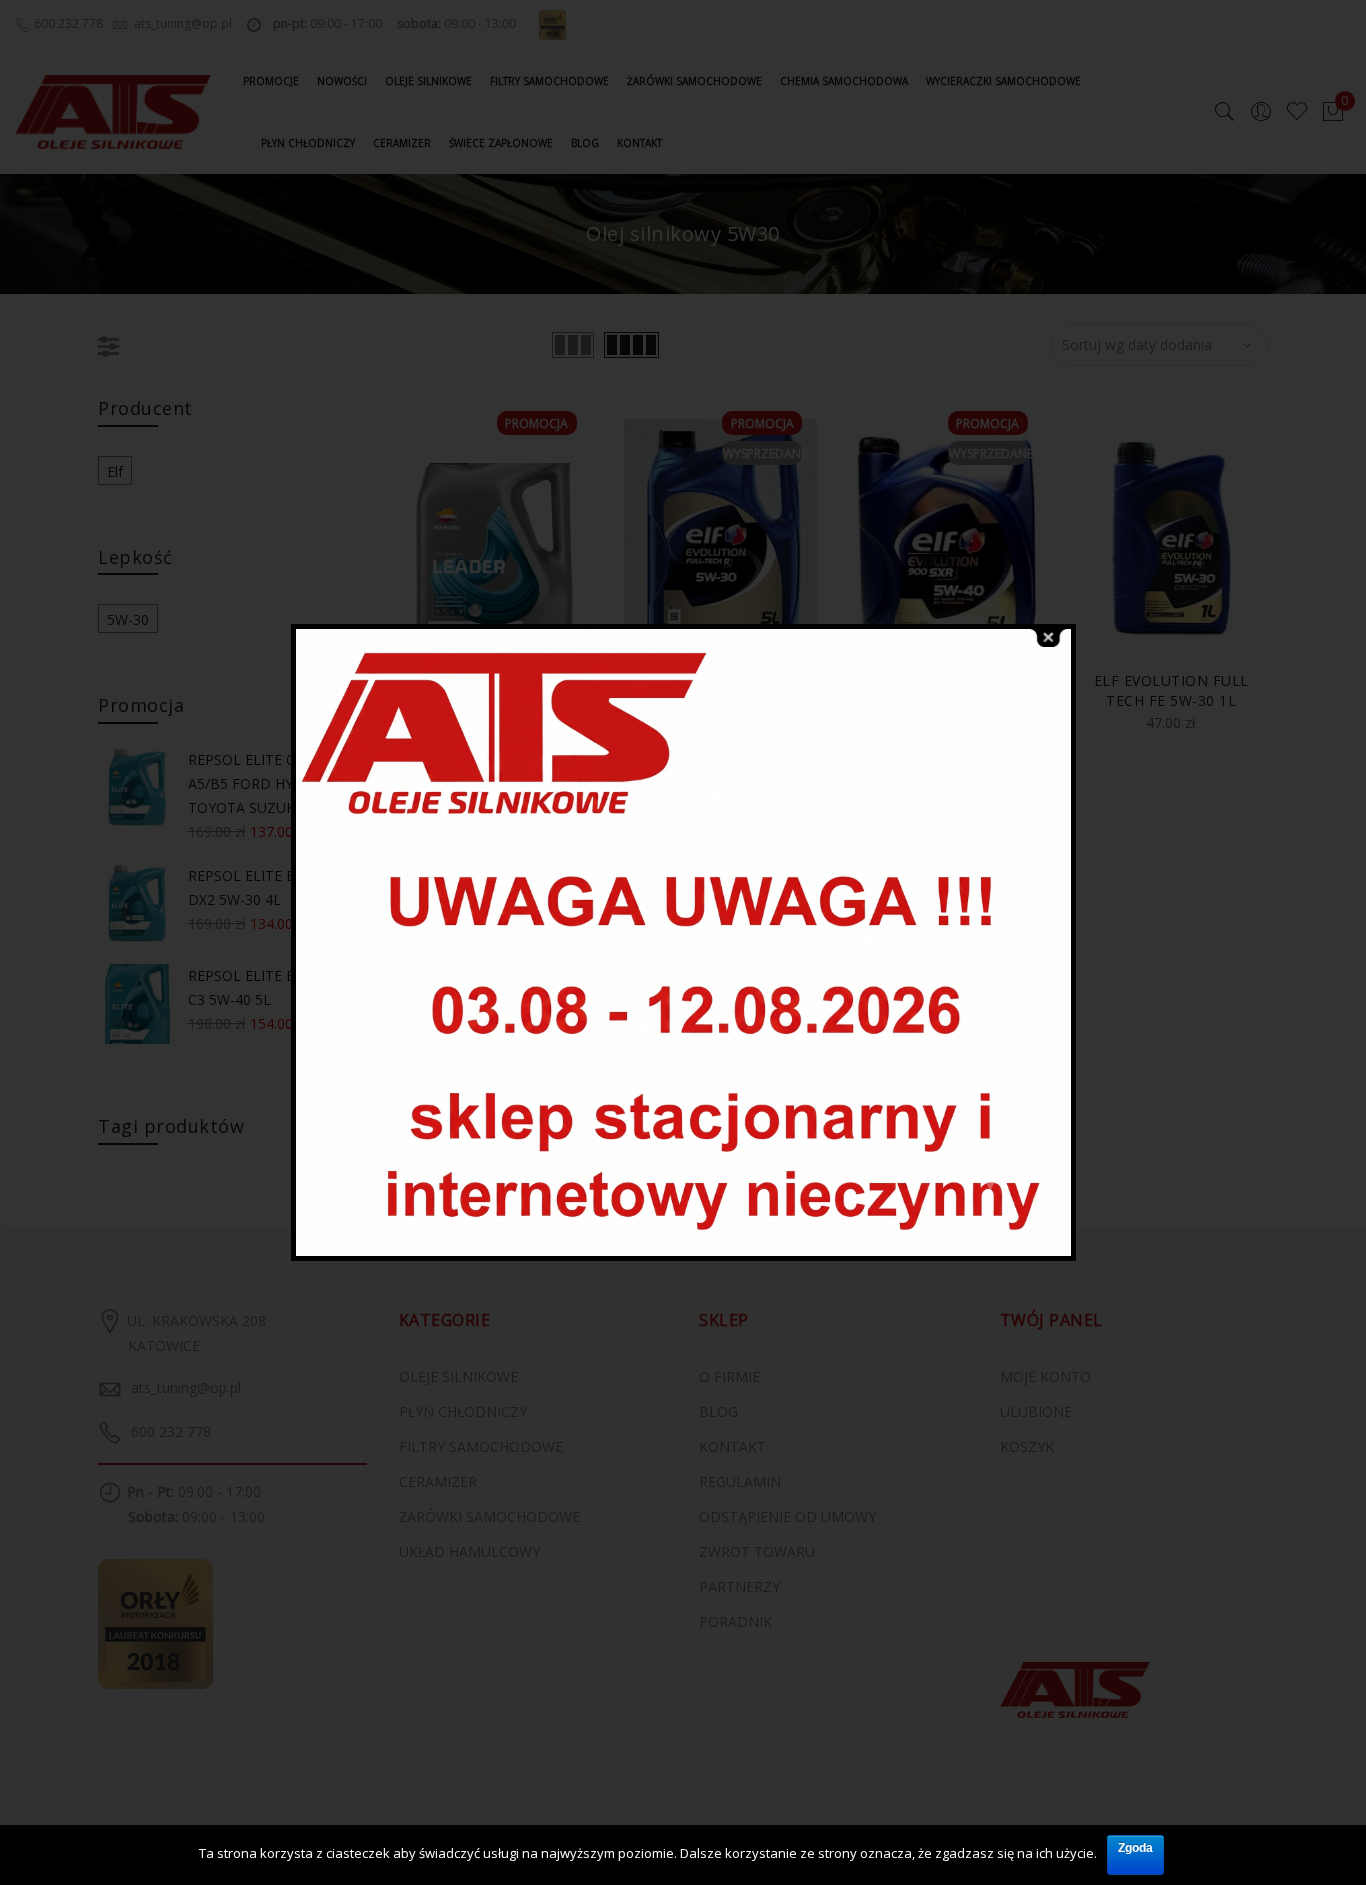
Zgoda (1135, 1848)
